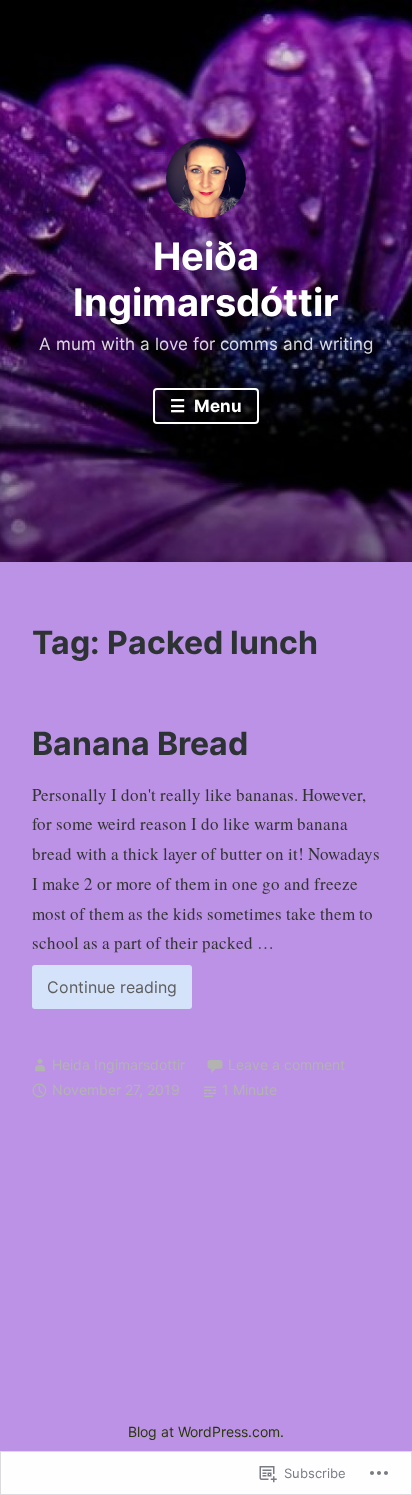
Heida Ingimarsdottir (118, 1064)
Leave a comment (286, 1064)
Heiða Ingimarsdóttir (206, 279)
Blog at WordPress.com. (206, 1431)
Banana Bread (140, 743)
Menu (216, 406)
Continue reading (104, 992)
